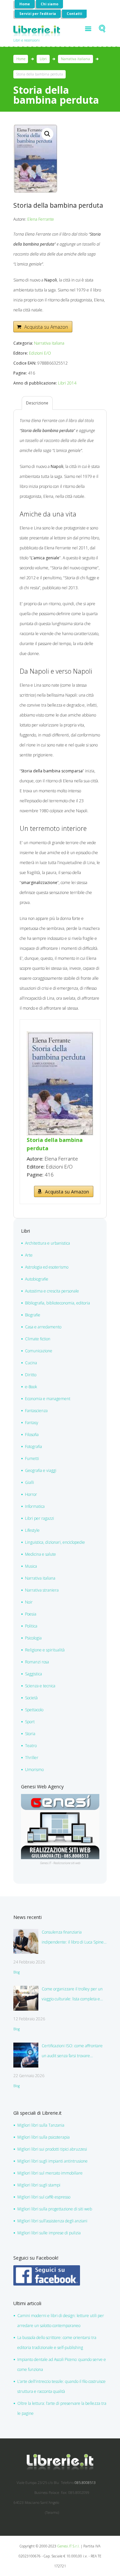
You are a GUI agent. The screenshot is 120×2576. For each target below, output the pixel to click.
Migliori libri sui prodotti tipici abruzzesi (52, 2149)
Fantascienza (36, 1411)
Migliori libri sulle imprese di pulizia (49, 2233)
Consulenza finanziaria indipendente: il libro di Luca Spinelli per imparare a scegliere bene (74, 1938)
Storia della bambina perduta (55, 1144)
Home (25, 4)
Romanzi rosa (37, 1662)
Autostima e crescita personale (52, 1291)
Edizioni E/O (40, 353)
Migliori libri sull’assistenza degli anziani (52, 2221)
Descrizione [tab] (37, 403)
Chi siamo (49, 4)
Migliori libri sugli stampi (39, 2185)
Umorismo (34, 1770)
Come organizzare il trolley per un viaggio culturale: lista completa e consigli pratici (72, 1995)
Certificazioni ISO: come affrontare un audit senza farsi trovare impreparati (72, 2052)
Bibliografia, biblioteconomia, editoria (57, 1303)
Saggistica (33, 1674)
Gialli (29, 1482)
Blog (16, 1972)
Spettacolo (34, 1710)
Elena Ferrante (41, 219)
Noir (29, 1602)
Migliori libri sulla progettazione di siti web (55, 2209)
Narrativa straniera (42, 1590)
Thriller (32, 1758)
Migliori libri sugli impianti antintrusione (52, 2161)
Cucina (31, 1363)
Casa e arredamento (43, 1327)
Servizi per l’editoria (38, 14)
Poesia (31, 1614)
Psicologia (33, 1638)
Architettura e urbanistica (47, 1243)
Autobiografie (37, 1279)
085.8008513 (85, 2483)
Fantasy (32, 1423)
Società (31, 1698)
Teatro (31, 1746)
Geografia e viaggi (41, 1470)
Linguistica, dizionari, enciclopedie (55, 1542)
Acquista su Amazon (46, 327)
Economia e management (48, 1399)
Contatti (74, 14)
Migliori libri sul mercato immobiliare (50, 2173)
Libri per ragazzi (39, 1518)
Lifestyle (32, 1530)
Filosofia (32, 1435)
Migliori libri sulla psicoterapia (43, 2137)
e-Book (31, 1387)
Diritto (31, 1375)
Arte (29, 1255)
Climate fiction (38, 1339)
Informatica (35, 1506)
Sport (30, 1722)
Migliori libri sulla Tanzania (41, 2125)
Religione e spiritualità (45, 1650)
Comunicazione (39, 1351)
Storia (30, 1734)
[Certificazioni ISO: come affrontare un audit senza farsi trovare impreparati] (26, 2055)
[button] (47, 134)
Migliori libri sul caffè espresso (44, 2197)
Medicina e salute (40, 1554)
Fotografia (33, 1447)
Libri (43, 59)
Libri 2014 (67, 383)
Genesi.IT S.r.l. (68, 2546)
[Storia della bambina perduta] (60, 1035)
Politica (31, 1626)
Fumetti (32, 1458)
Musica (31, 1566)
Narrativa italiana (75, 59)
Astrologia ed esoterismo (47, 1267)
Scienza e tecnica (40, 1686)
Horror (31, 1494)
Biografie (33, 1315)
